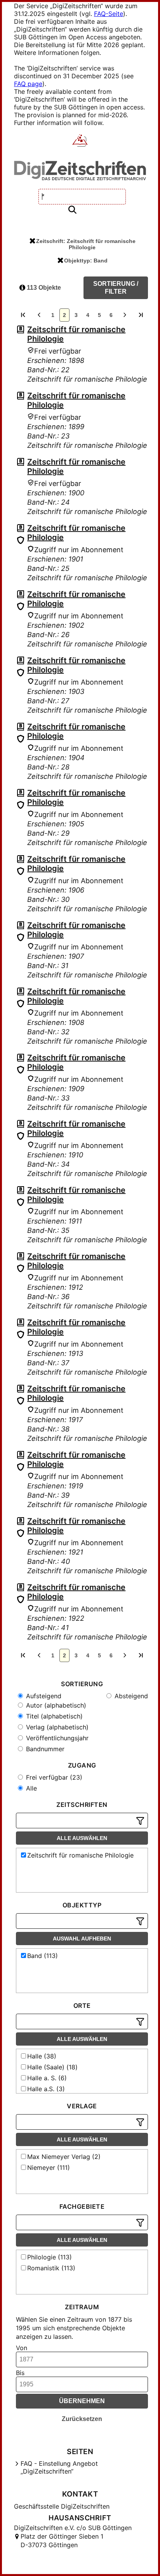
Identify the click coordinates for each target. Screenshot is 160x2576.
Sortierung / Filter (116, 288)
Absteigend (130, 1696)
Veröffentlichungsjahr (56, 1738)
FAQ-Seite (109, 14)
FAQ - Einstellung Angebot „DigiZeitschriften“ (59, 2467)
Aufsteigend (43, 1696)
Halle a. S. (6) (47, 2078)
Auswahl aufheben (82, 1939)
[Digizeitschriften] (80, 141)
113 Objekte (43, 288)
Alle (30, 1788)
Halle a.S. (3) (46, 2089)
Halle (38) (42, 2056)
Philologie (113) (50, 2257)
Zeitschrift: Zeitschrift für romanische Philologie (86, 244)
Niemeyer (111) (49, 2168)
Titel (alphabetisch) (53, 1716)
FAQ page (28, 84)
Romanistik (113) (51, 2268)
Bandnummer (44, 1749)
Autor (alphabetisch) (55, 1705)
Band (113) (43, 1956)
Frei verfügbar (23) (53, 1777)
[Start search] (72, 210)
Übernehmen (82, 2401)
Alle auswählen (82, 1838)
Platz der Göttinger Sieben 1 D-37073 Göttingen (62, 2541)
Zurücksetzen (82, 2419)
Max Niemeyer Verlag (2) (64, 2157)
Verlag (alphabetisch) (56, 1727)
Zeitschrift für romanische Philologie (80, 1855)
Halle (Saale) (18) (52, 2067)
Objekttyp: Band (86, 261)
